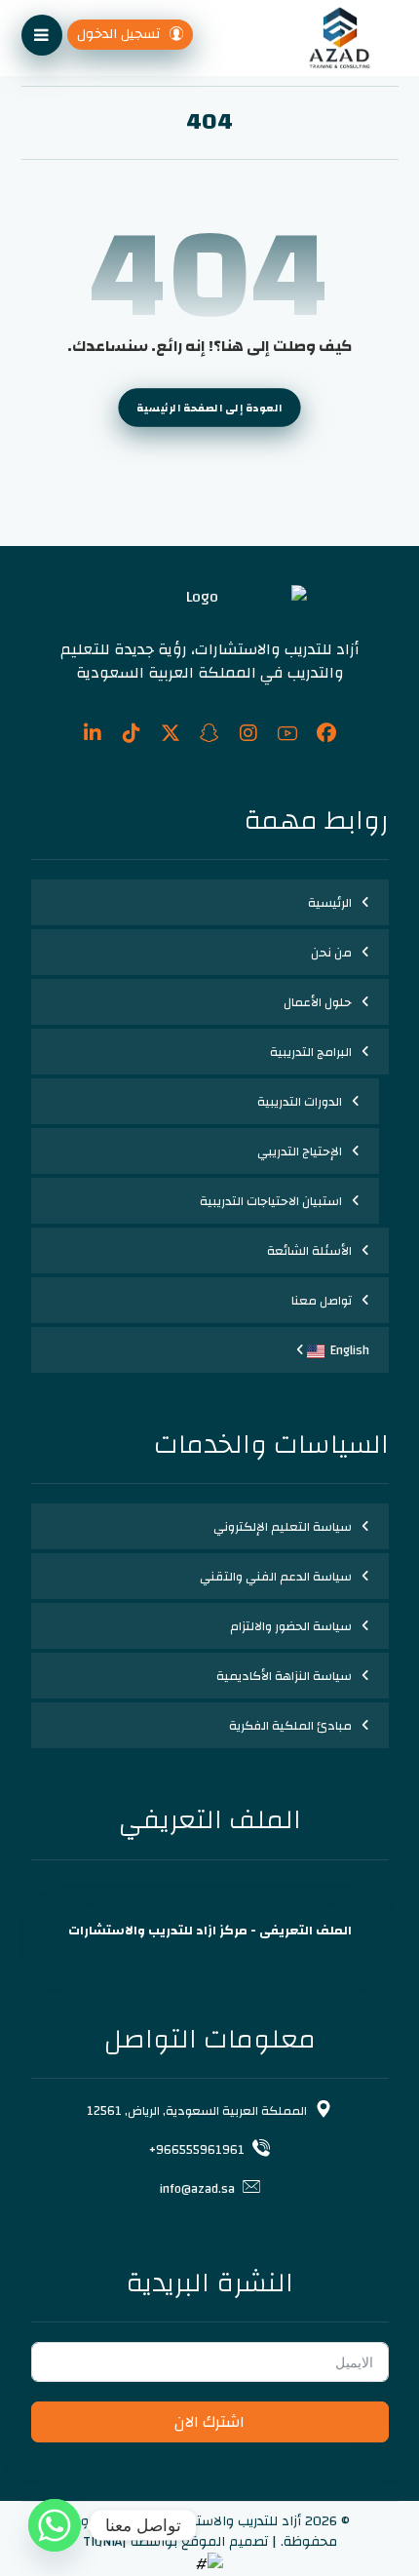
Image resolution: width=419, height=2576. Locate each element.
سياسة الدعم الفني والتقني (276, 1577)
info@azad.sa (197, 2189)
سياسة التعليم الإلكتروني (283, 1527)
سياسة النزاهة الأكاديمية (284, 1676)
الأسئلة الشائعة (309, 1251)
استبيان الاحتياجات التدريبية (271, 1201)
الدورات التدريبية (300, 1102)
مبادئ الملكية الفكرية (290, 1726)
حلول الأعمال (318, 1002)
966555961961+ (197, 2150)
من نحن (331, 953)
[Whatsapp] (55, 2525)
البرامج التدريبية (311, 1052)
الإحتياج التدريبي (300, 1151)
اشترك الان (209, 2422)
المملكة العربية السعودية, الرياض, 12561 (197, 2111)
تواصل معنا (322, 1301)
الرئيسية (330, 903)
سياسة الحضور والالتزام (291, 1626)
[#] (326, 733)
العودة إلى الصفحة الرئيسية (209, 408)
